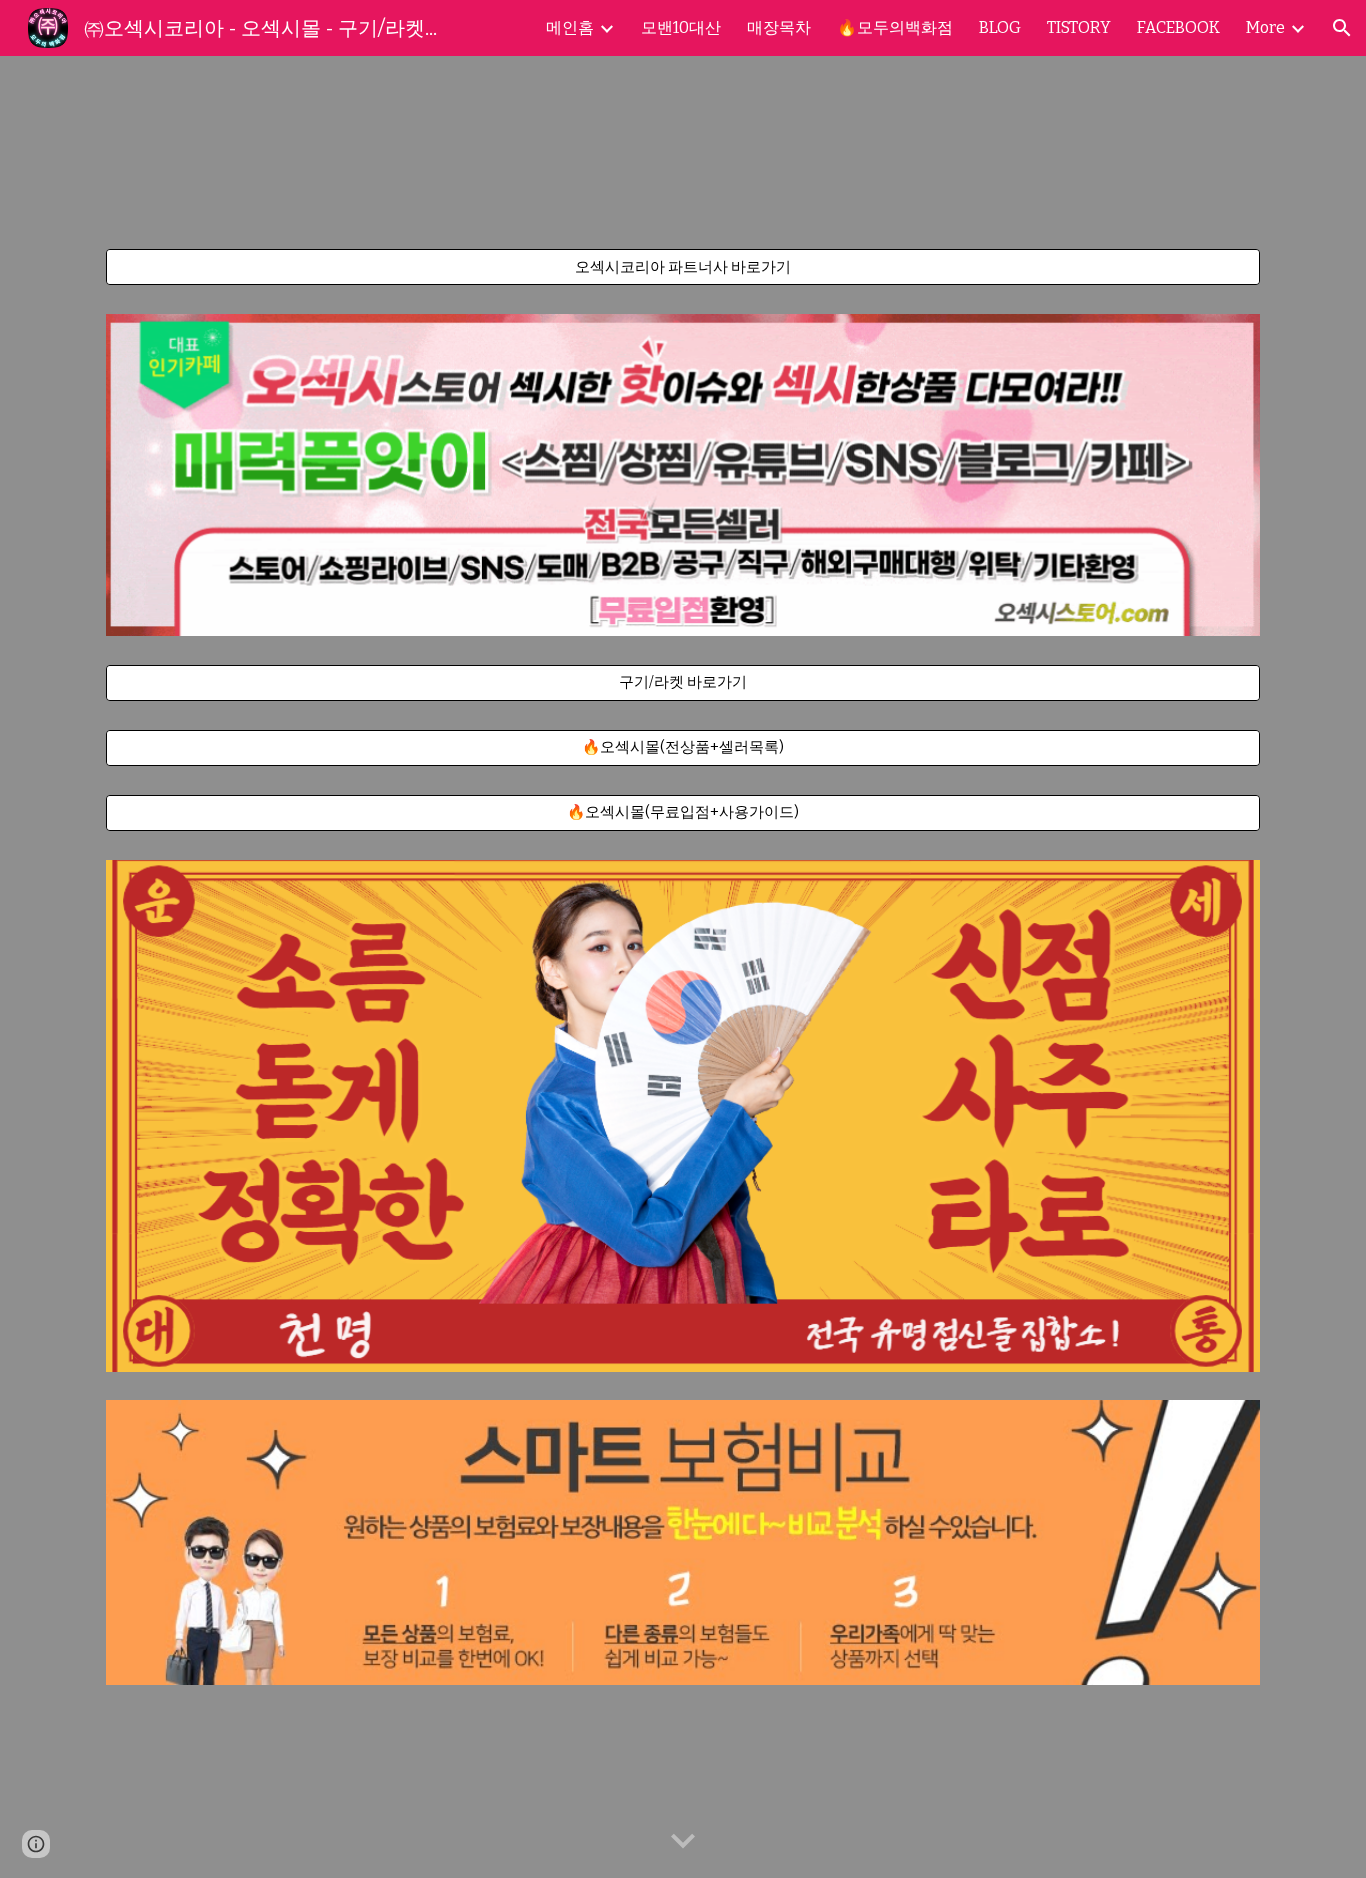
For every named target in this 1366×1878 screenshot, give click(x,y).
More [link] (1265, 27)
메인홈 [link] (570, 27)
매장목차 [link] (779, 27)
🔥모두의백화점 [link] (895, 27)
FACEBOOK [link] (1178, 27)
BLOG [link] (1000, 27)
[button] (1342, 28)
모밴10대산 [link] (681, 27)
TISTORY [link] (1079, 27)
